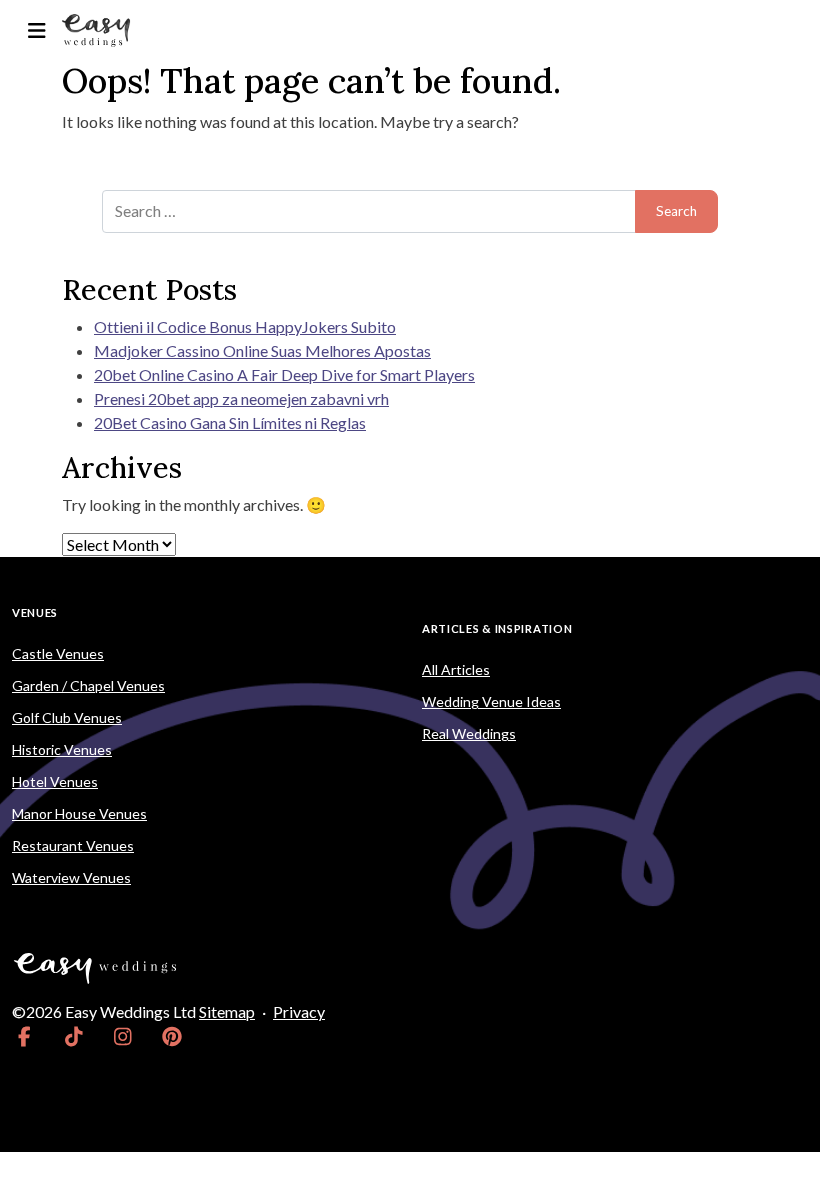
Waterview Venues (71, 877)
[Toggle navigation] (36, 30)
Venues (35, 612)
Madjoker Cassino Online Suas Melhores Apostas (262, 350)
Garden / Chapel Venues (88, 685)
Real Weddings (469, 733)
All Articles (456, 669)
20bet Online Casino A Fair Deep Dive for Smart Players (284, 374)
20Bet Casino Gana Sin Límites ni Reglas (230, 422)
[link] (24, 1036)
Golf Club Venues (67, 717)
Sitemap (227, 1011)
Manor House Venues (79, 813)
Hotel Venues (55, 781)
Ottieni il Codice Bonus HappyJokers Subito (245, 326)
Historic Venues (62, 749)
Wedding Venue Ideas (491, 701)
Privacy (299, 1011)
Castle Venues (58, 653)
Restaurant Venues (73, 845)
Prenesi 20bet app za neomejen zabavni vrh (241, 398)
